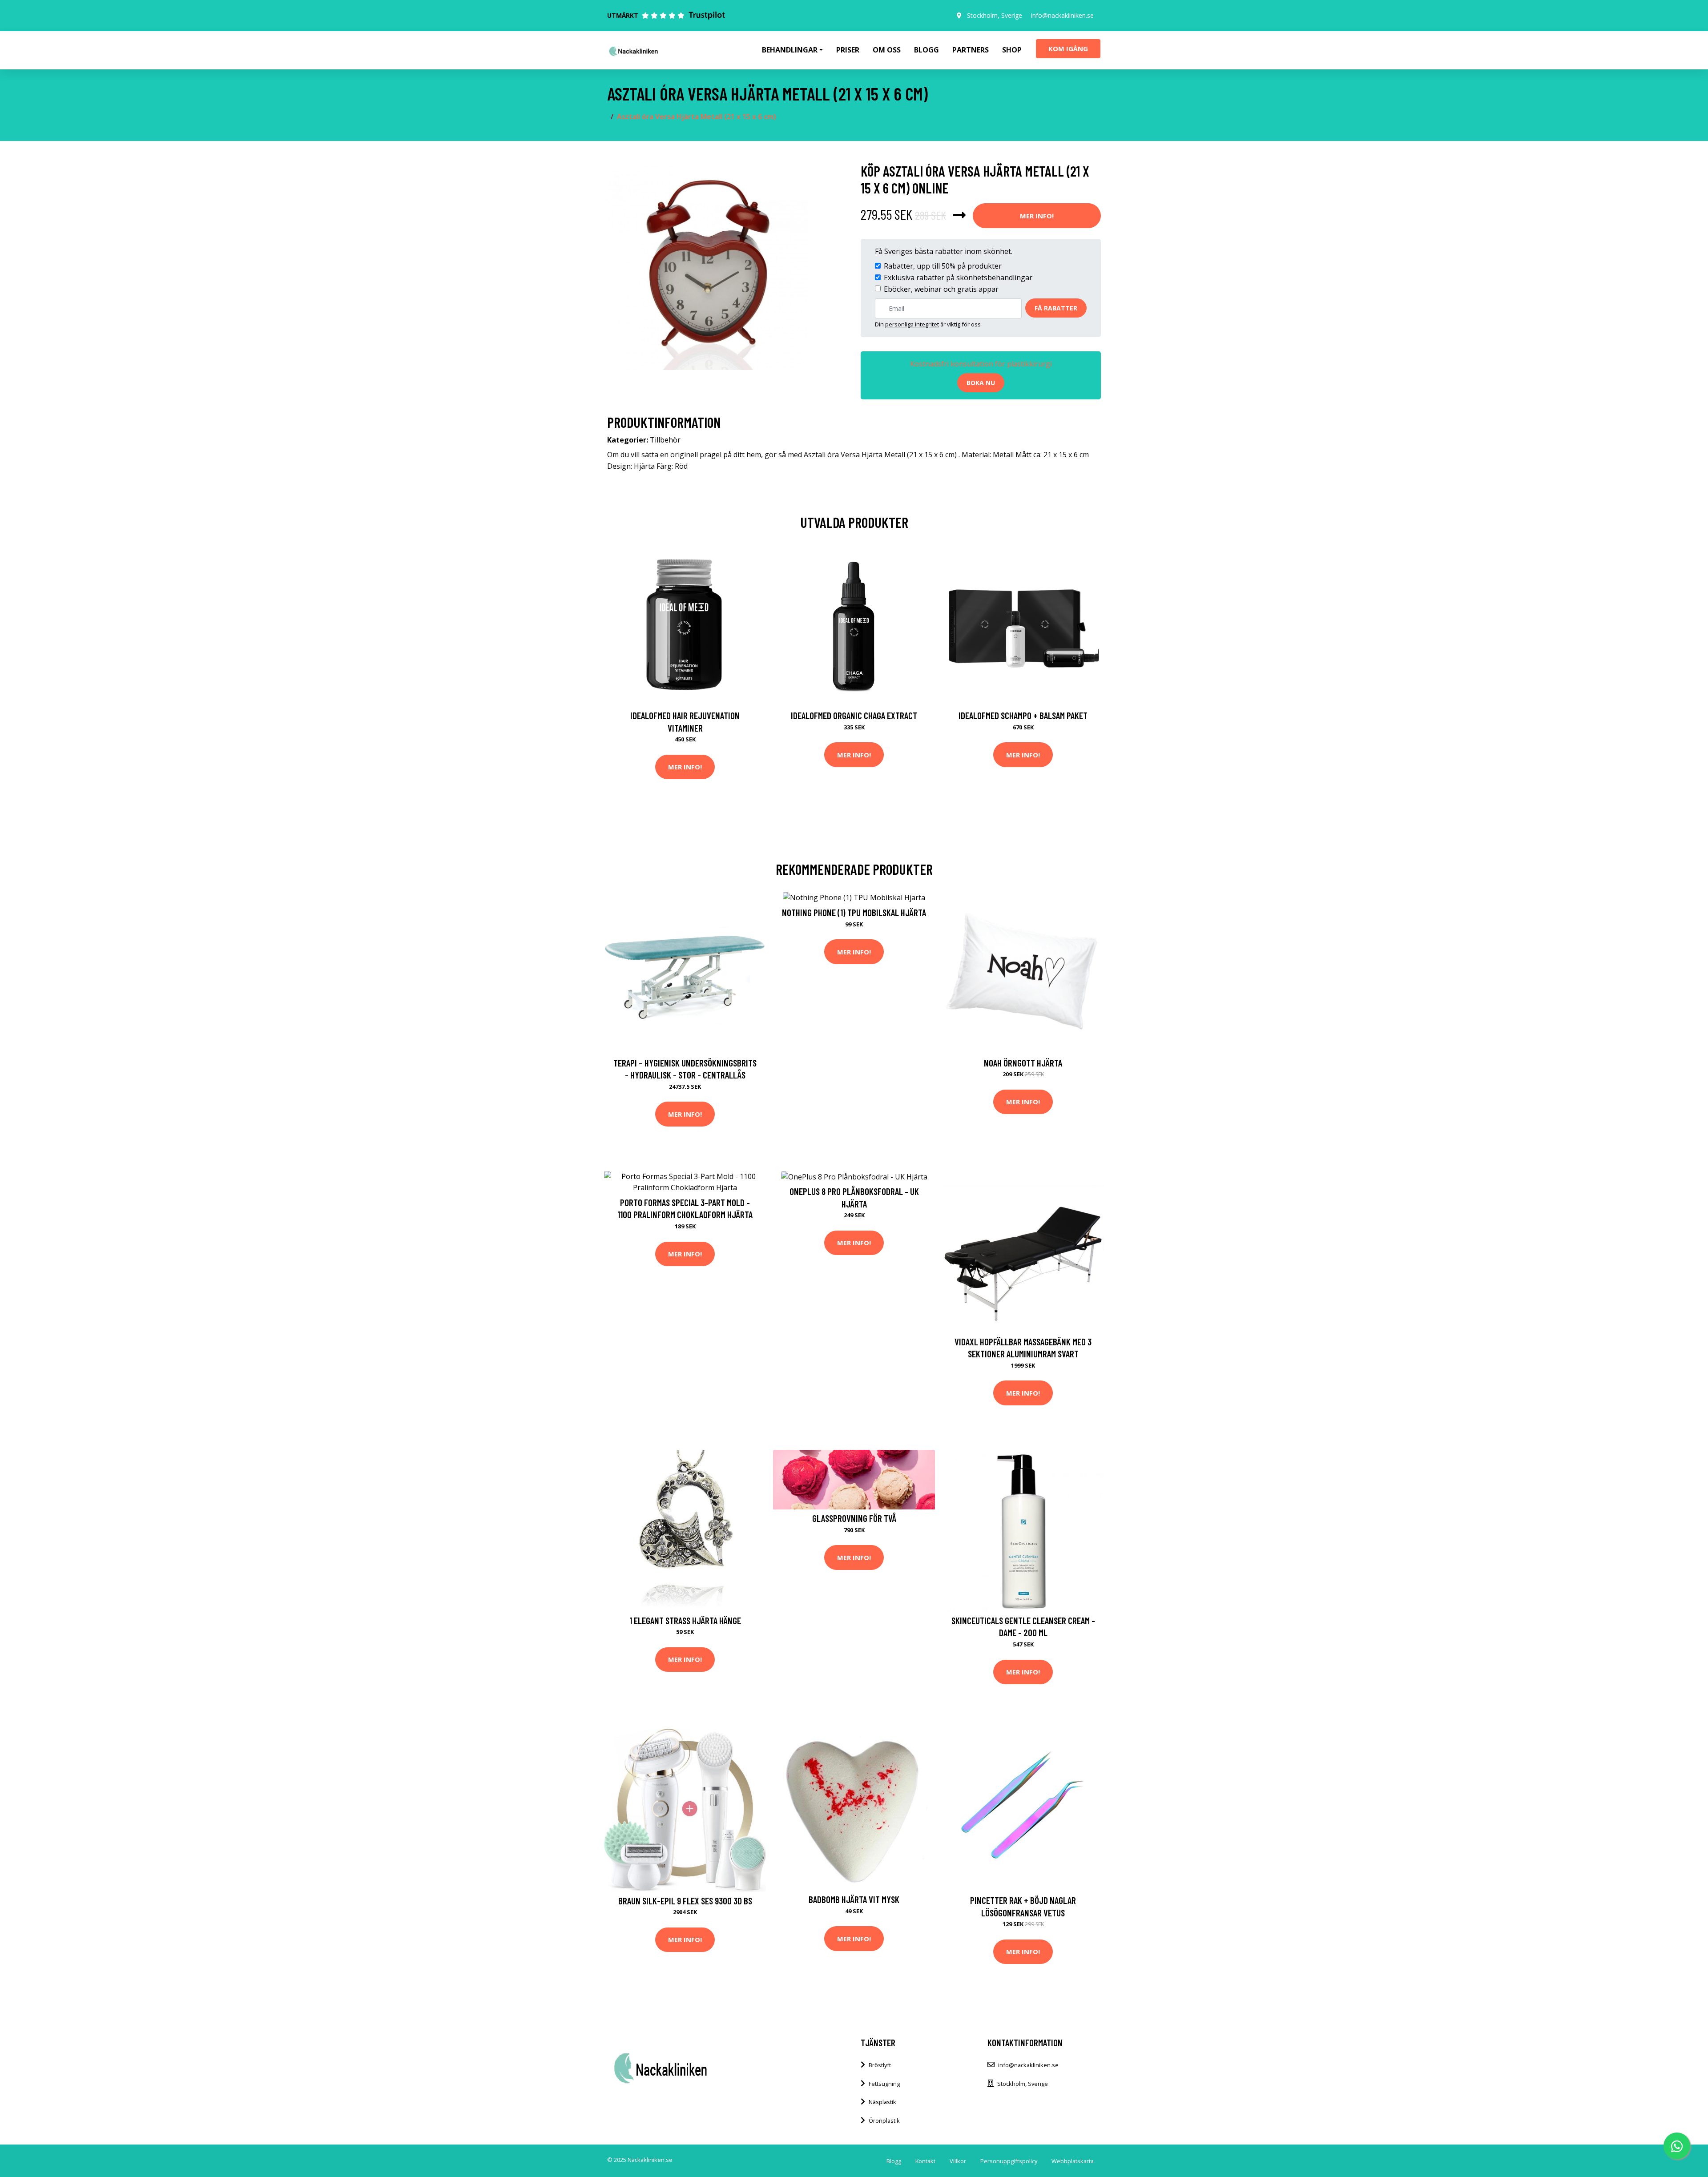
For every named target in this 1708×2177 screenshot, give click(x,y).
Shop (1012, 50)
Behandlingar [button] (790, 50)
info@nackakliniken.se (1062, 15)
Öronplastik (884, 2121)
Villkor (958, 2161)
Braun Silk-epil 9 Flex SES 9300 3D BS (685, 1901)
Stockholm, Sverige (995, 15)
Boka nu (981, 383)
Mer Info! (1037, 216)
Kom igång (1068, 48)
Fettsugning (884, 2084)
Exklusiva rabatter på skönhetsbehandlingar (958, 278)
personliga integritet (912, 324)
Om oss (887, 50)
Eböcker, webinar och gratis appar (941, 289)
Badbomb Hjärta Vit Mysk (854, 1899)
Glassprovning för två (854, 1518)
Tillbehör (665, 440)
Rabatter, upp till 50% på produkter (943, 266)
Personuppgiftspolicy (1009, 2161)
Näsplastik (882, 2102)
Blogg (927, 50)
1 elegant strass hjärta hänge (685, 1620)
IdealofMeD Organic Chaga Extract (854, 715)
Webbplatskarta (1073, 2161)
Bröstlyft (880, 2065)
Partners (971, 50)
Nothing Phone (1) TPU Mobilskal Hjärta (854, 912)
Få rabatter (1056, 308)
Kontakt (925, 2161)
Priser (848, 50)
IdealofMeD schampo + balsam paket (1023, 715)
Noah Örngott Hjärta (1023, 1063)
